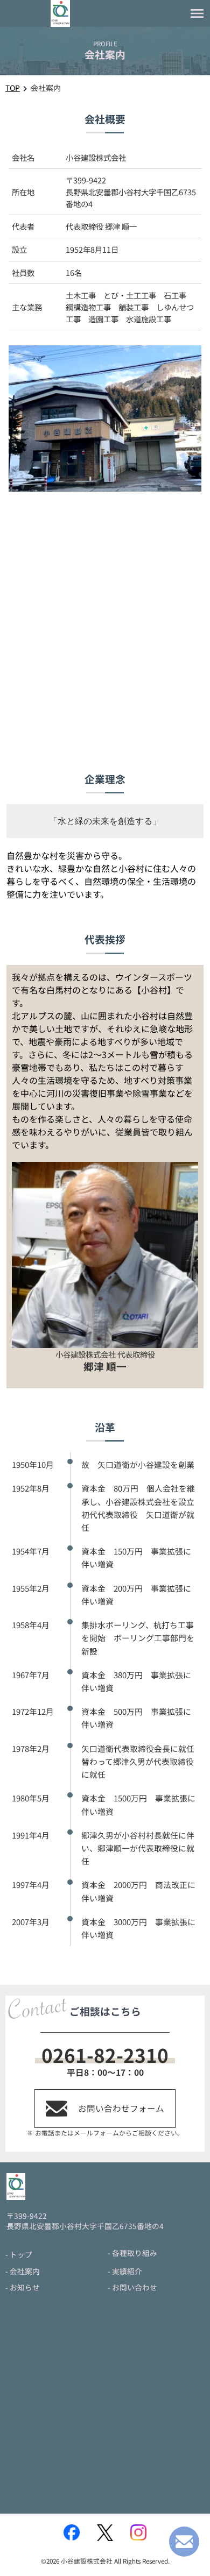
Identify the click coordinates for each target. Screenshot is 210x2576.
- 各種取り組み (132, 2253)
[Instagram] (138, 2532)
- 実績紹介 (125, 2271)
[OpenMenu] (197, 13)
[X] (105, 2533)
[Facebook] (72, 2532)
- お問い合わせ (132, 2287)
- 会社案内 (23, 2271)
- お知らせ (23, 2287)
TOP (13, 88)
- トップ (19, 2254)
